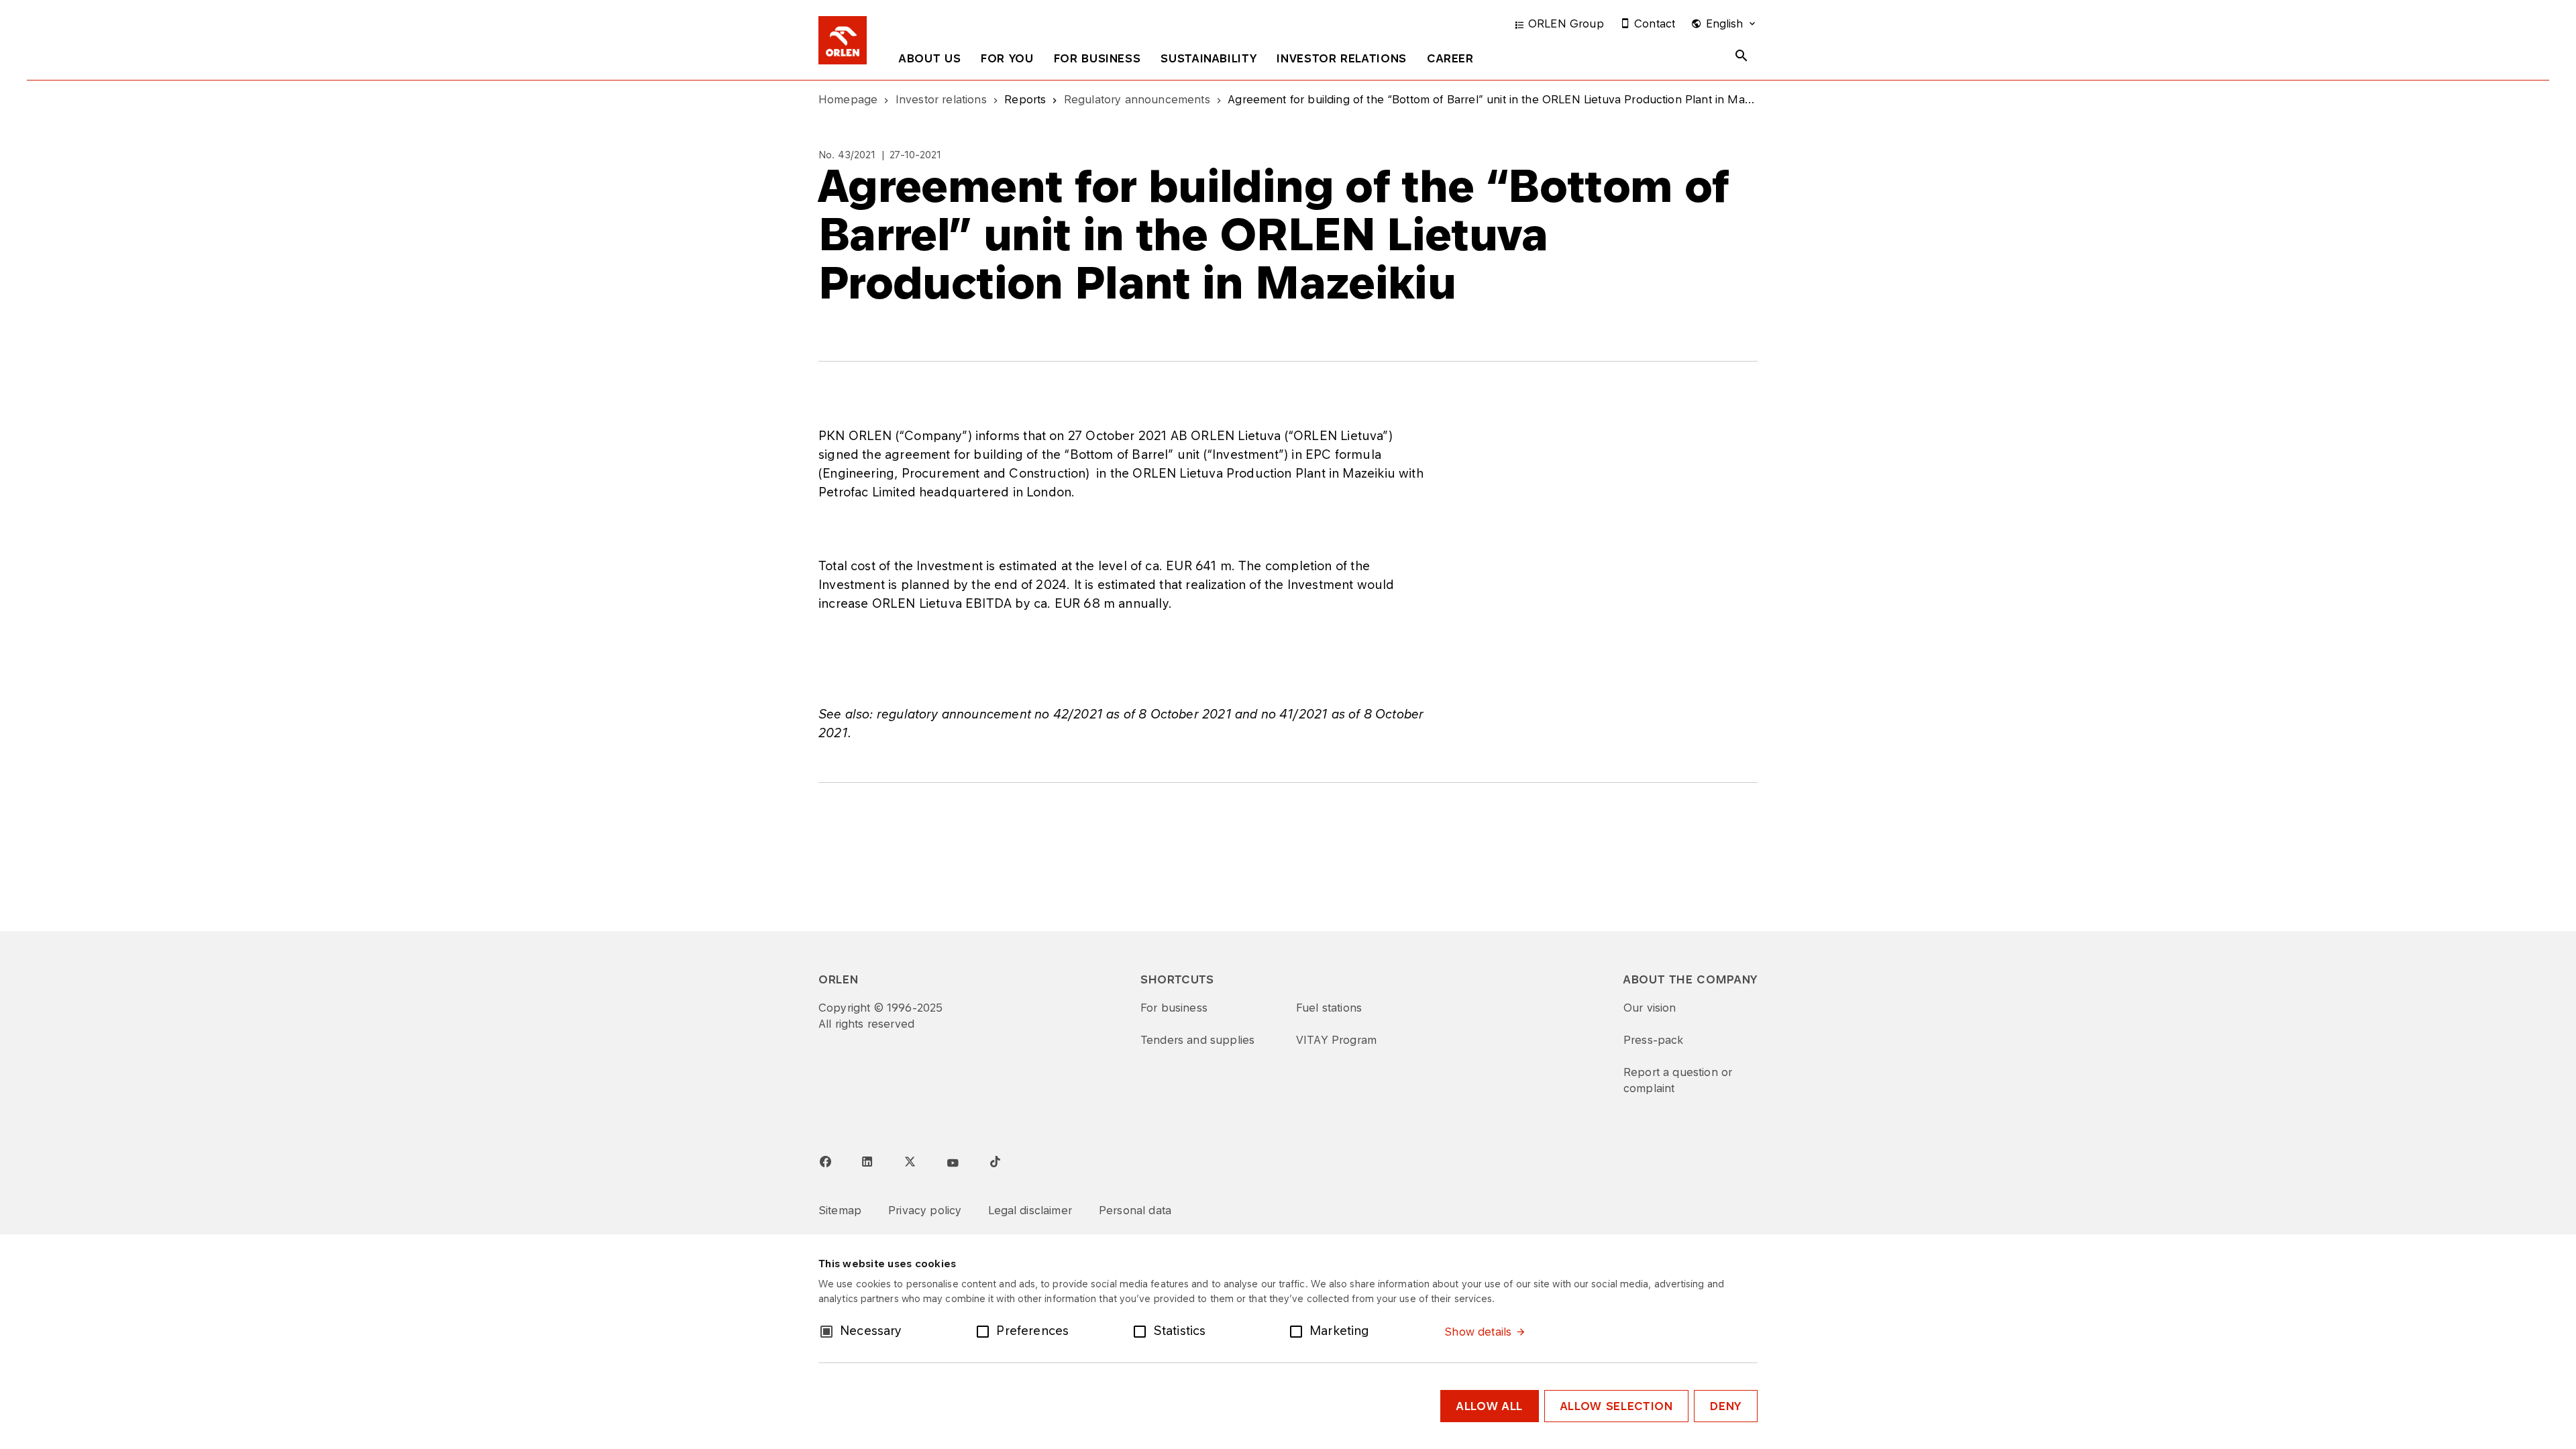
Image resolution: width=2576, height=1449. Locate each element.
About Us (930, 58)
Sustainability (1209, 58)
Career (1450, 58)
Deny (1726, 1406)
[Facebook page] (825, 1162)
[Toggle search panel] (1741, 56)
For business (1097, 58)
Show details (1478, 1332)
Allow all (1490, 1406)
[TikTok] (995, 1161)
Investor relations (1342, 58)
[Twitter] (910, 1161)
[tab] (930, 61)
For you (1007, 58)
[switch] (985, 1330)
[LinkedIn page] (867, 1162)
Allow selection (1617, 1406)
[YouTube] (953, 1163)
